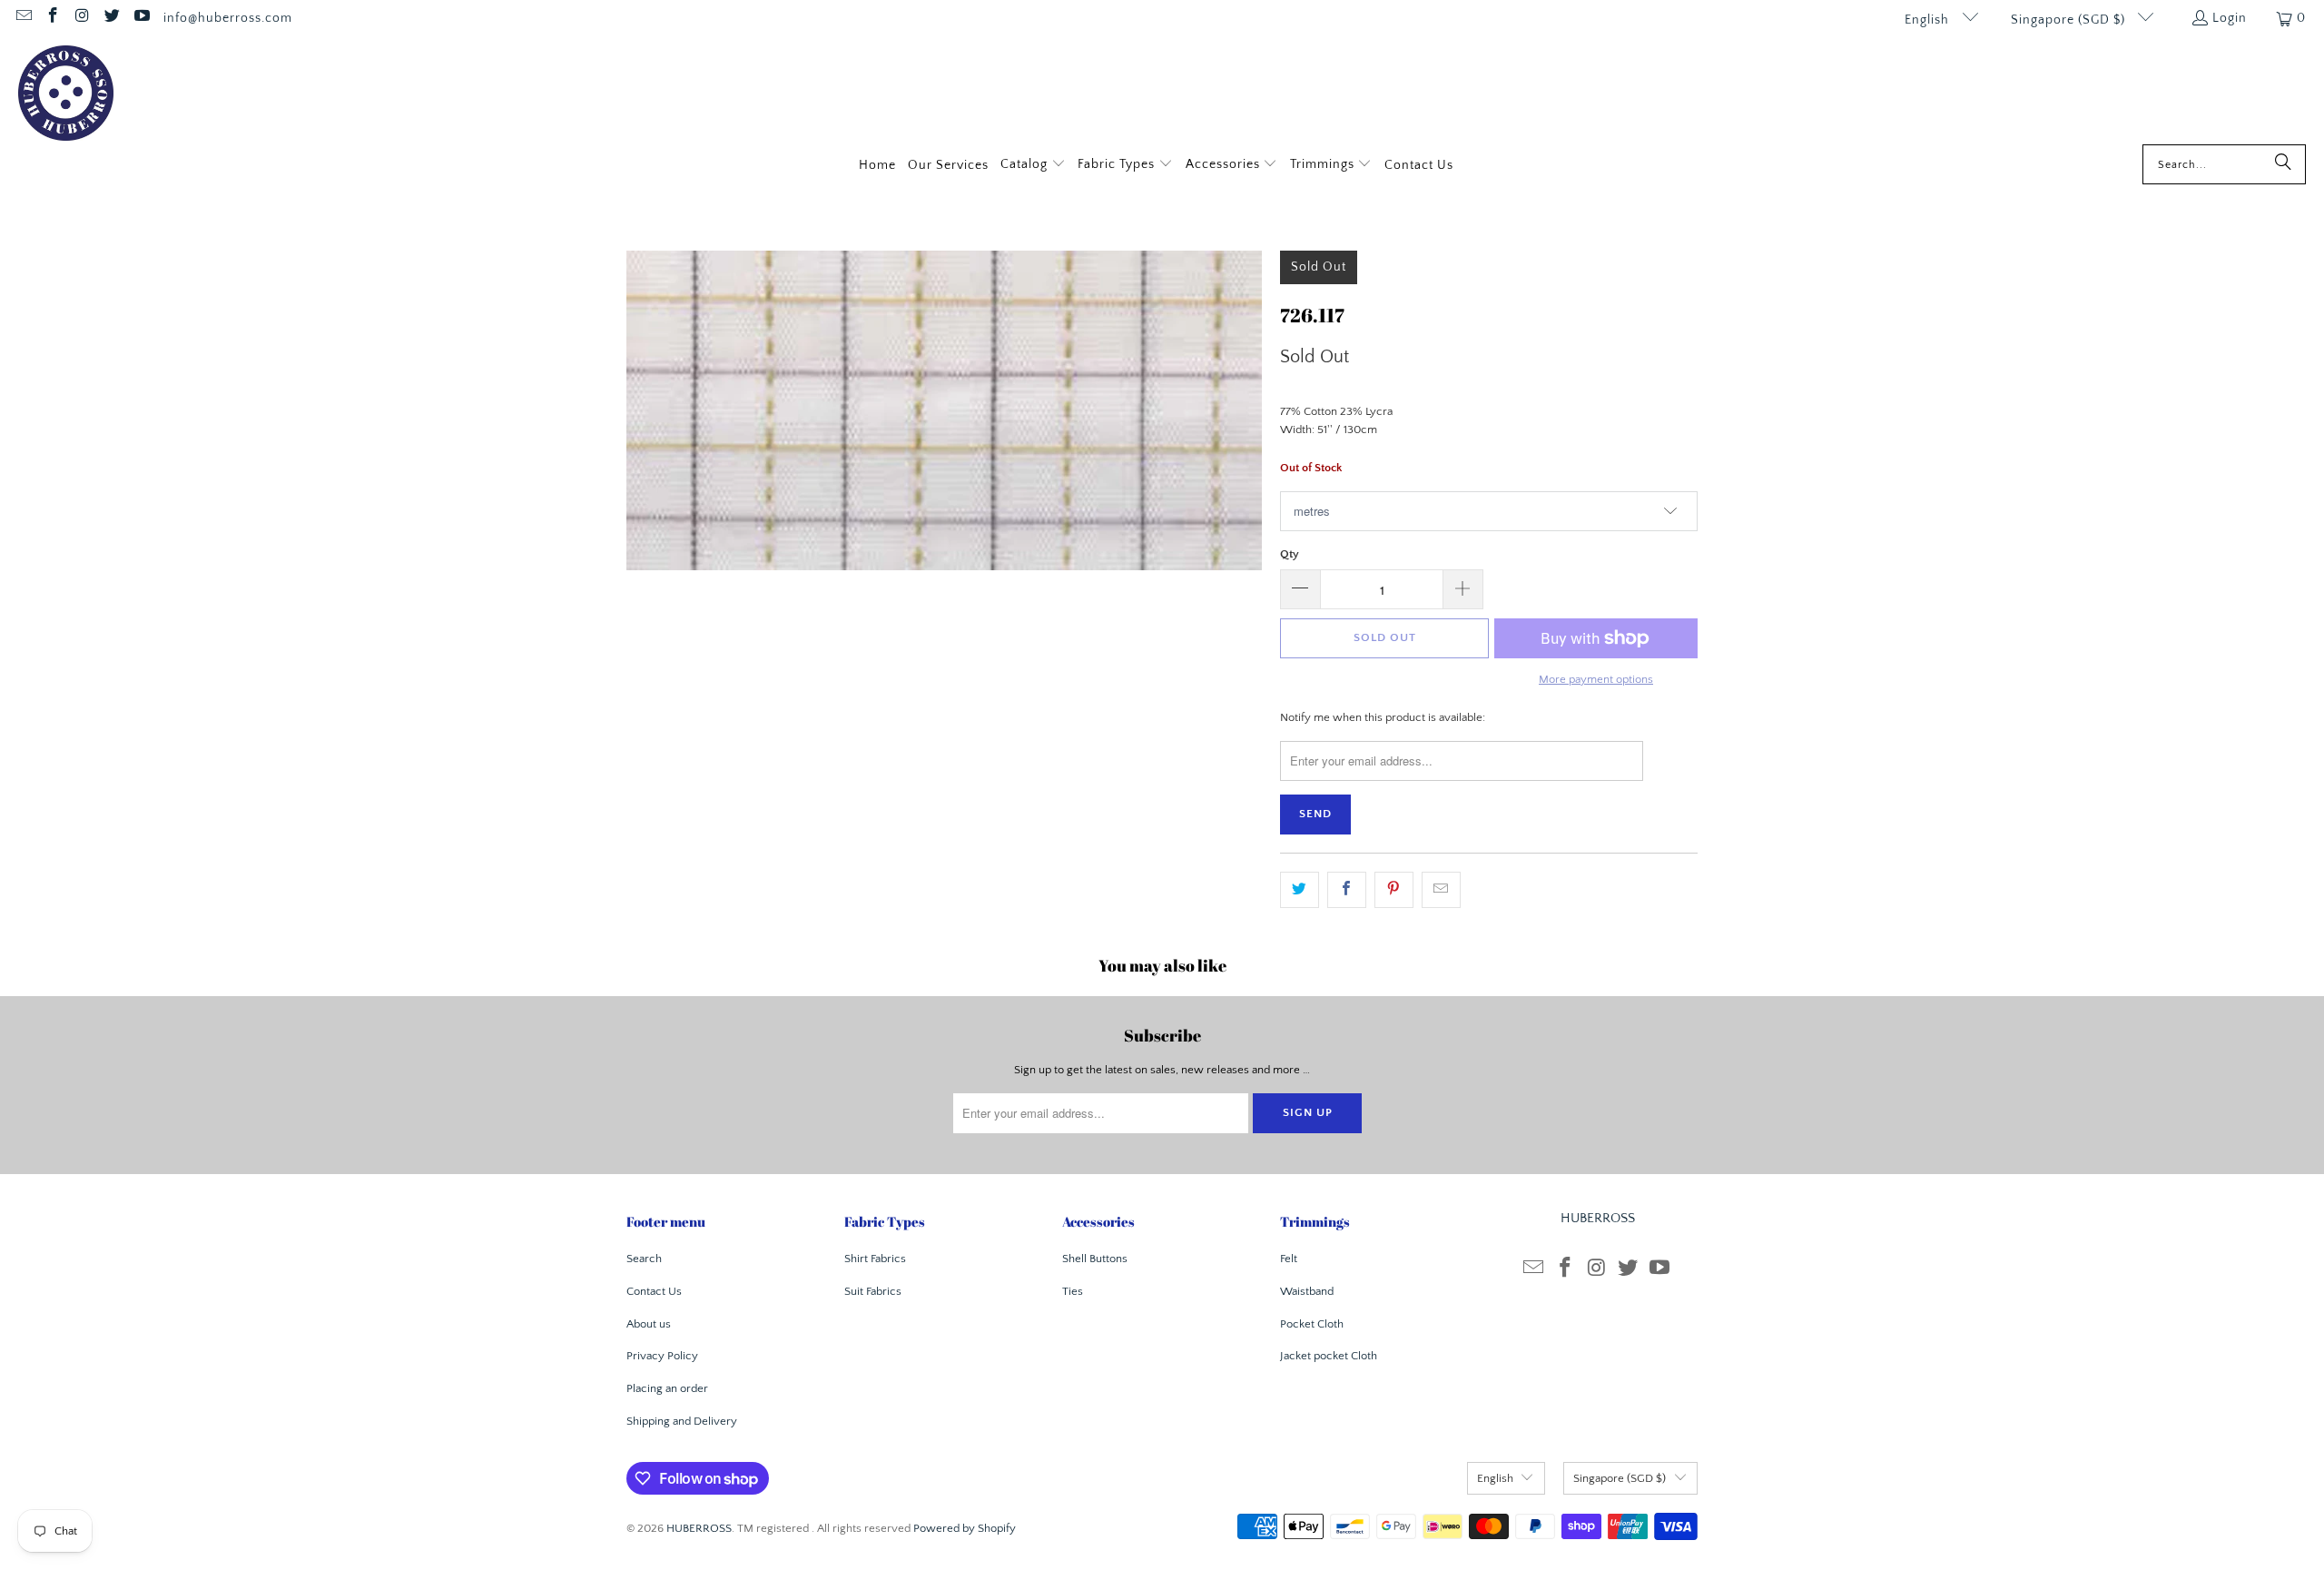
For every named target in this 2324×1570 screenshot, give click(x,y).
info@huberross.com (228, 18)
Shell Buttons (1095, 1259)
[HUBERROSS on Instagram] (82, 18)
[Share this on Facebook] (1347, 890)
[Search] (2283, 164)
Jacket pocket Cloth (1329, 1356)
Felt (1289, 1259)
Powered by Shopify (965, 1528)
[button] (1033, 166)
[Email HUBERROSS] (23, 18)
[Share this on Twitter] (1300, 890)
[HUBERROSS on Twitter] (112, 18)
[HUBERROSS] (66, 95)
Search (644, 1259)
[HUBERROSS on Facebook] (53, 18)
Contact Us (654, 1291)
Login (2230, 18)
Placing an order (667, 1388)
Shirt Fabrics (875, 1259)
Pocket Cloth (1312, 1324)
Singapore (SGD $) (2070, 20)
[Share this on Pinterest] (1394, 890)
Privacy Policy (662, 1356)
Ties (1073, 1291)
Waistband (1307, 1291)
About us (649, 1324)
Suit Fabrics (873, 1291)
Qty (1290, 554)
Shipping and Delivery (682, 1421)
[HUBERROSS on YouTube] (141, 18)
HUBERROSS (699, 1528)
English (1929, 20)
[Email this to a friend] (1441, 890)
